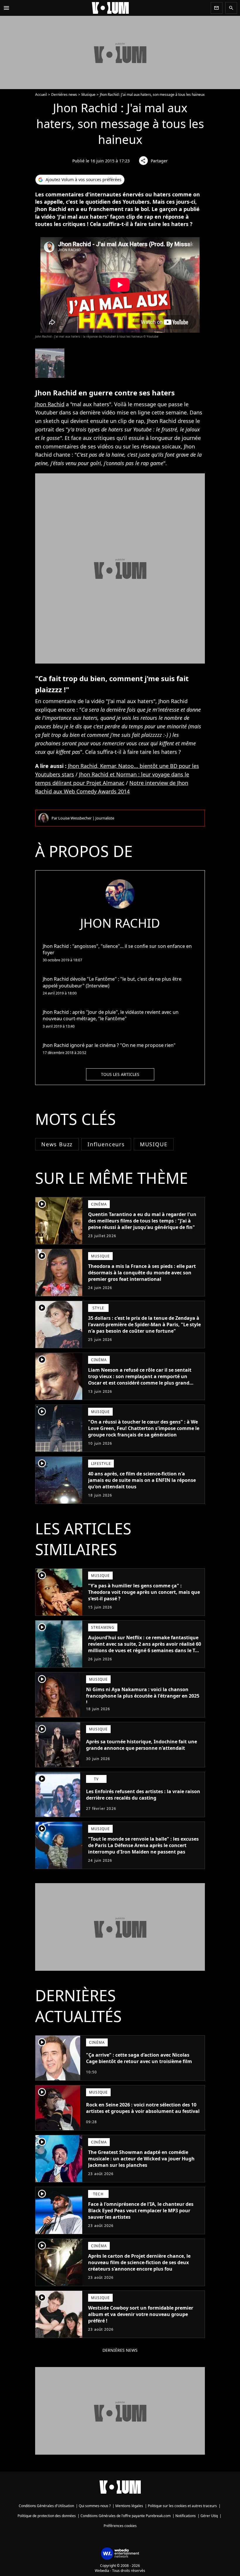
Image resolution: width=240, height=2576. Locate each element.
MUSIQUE (154, 1144)
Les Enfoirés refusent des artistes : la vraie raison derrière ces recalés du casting (143, 1795)
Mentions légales (129, 2506)
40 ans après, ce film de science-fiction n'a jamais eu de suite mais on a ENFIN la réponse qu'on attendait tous (142, 1480)
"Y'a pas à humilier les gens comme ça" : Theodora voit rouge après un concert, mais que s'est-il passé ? (144, 1592)
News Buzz (57, 1144)
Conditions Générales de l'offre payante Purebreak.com (126, 2516)
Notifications (186, 2516)
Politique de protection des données (47, 2516)
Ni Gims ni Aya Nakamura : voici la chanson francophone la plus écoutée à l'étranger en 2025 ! (143, 1696)
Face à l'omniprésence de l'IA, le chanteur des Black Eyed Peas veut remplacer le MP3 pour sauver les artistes (141, 2211)
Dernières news (64, 95)
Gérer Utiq (209, 2516)
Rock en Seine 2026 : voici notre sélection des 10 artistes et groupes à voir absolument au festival (143, 2108)
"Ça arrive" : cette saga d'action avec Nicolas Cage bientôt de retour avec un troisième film (139, 2058)
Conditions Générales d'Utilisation (46, 2506)
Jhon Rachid (50, 404)
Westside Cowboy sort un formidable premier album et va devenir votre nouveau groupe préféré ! (141, 2314)
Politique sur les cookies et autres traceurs (182, 2506)
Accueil (41, 95)
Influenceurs (106, 1144)
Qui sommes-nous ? (95, 2506)
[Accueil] (110, 8)
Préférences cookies (120, 2526)
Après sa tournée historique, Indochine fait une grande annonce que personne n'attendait (142, 1745)
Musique (88, 95)
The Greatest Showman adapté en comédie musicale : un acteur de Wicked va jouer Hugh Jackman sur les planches (141, 2159)
